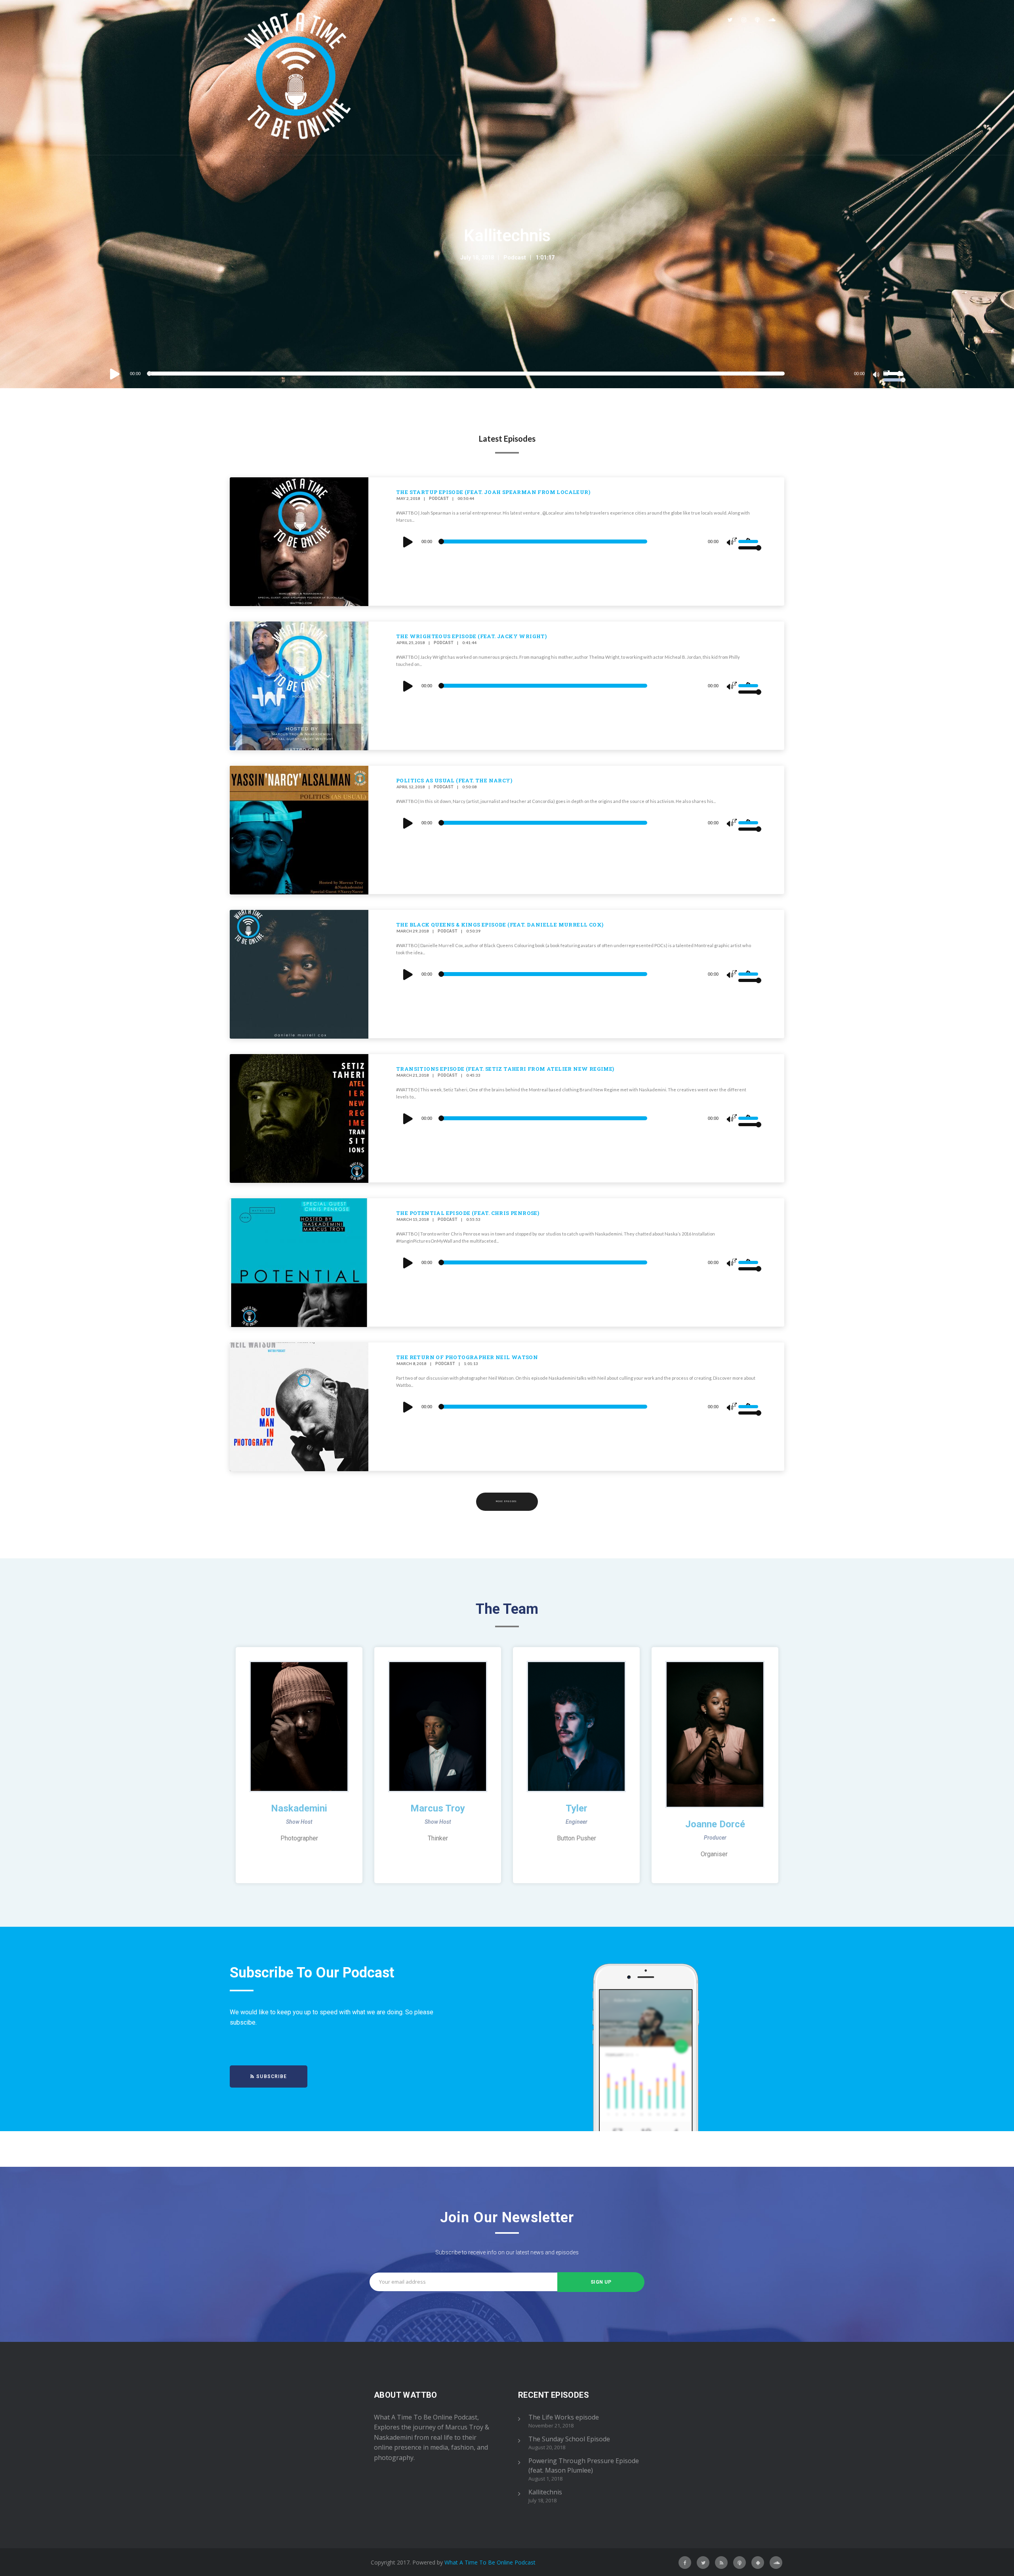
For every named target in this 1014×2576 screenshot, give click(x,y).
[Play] (115, 374)
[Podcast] (757, 20)
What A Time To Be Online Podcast (490, 2562)
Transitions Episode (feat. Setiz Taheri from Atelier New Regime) (505, 1069)
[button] (269, 2076)
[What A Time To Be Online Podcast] (298, 77)
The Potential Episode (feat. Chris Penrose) (468, 1213)
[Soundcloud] (772, 20)
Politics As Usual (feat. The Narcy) (454, 780)
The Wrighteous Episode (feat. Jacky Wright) (471, 636)
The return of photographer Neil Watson (467, 1357)
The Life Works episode (564, 2417)
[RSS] (721, 2563)
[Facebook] (685, 2563)
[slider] (894, 373)
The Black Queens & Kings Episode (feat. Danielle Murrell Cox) (500, 925)
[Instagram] (744, 20)
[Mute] (877, 376)
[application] (507, 374)
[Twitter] (730, 20)
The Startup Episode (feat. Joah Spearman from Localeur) (493, 492)
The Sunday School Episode (569, 2439)
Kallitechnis (507, 235)
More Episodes (507, 1502)
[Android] (758, 2563)
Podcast (515, 257)
